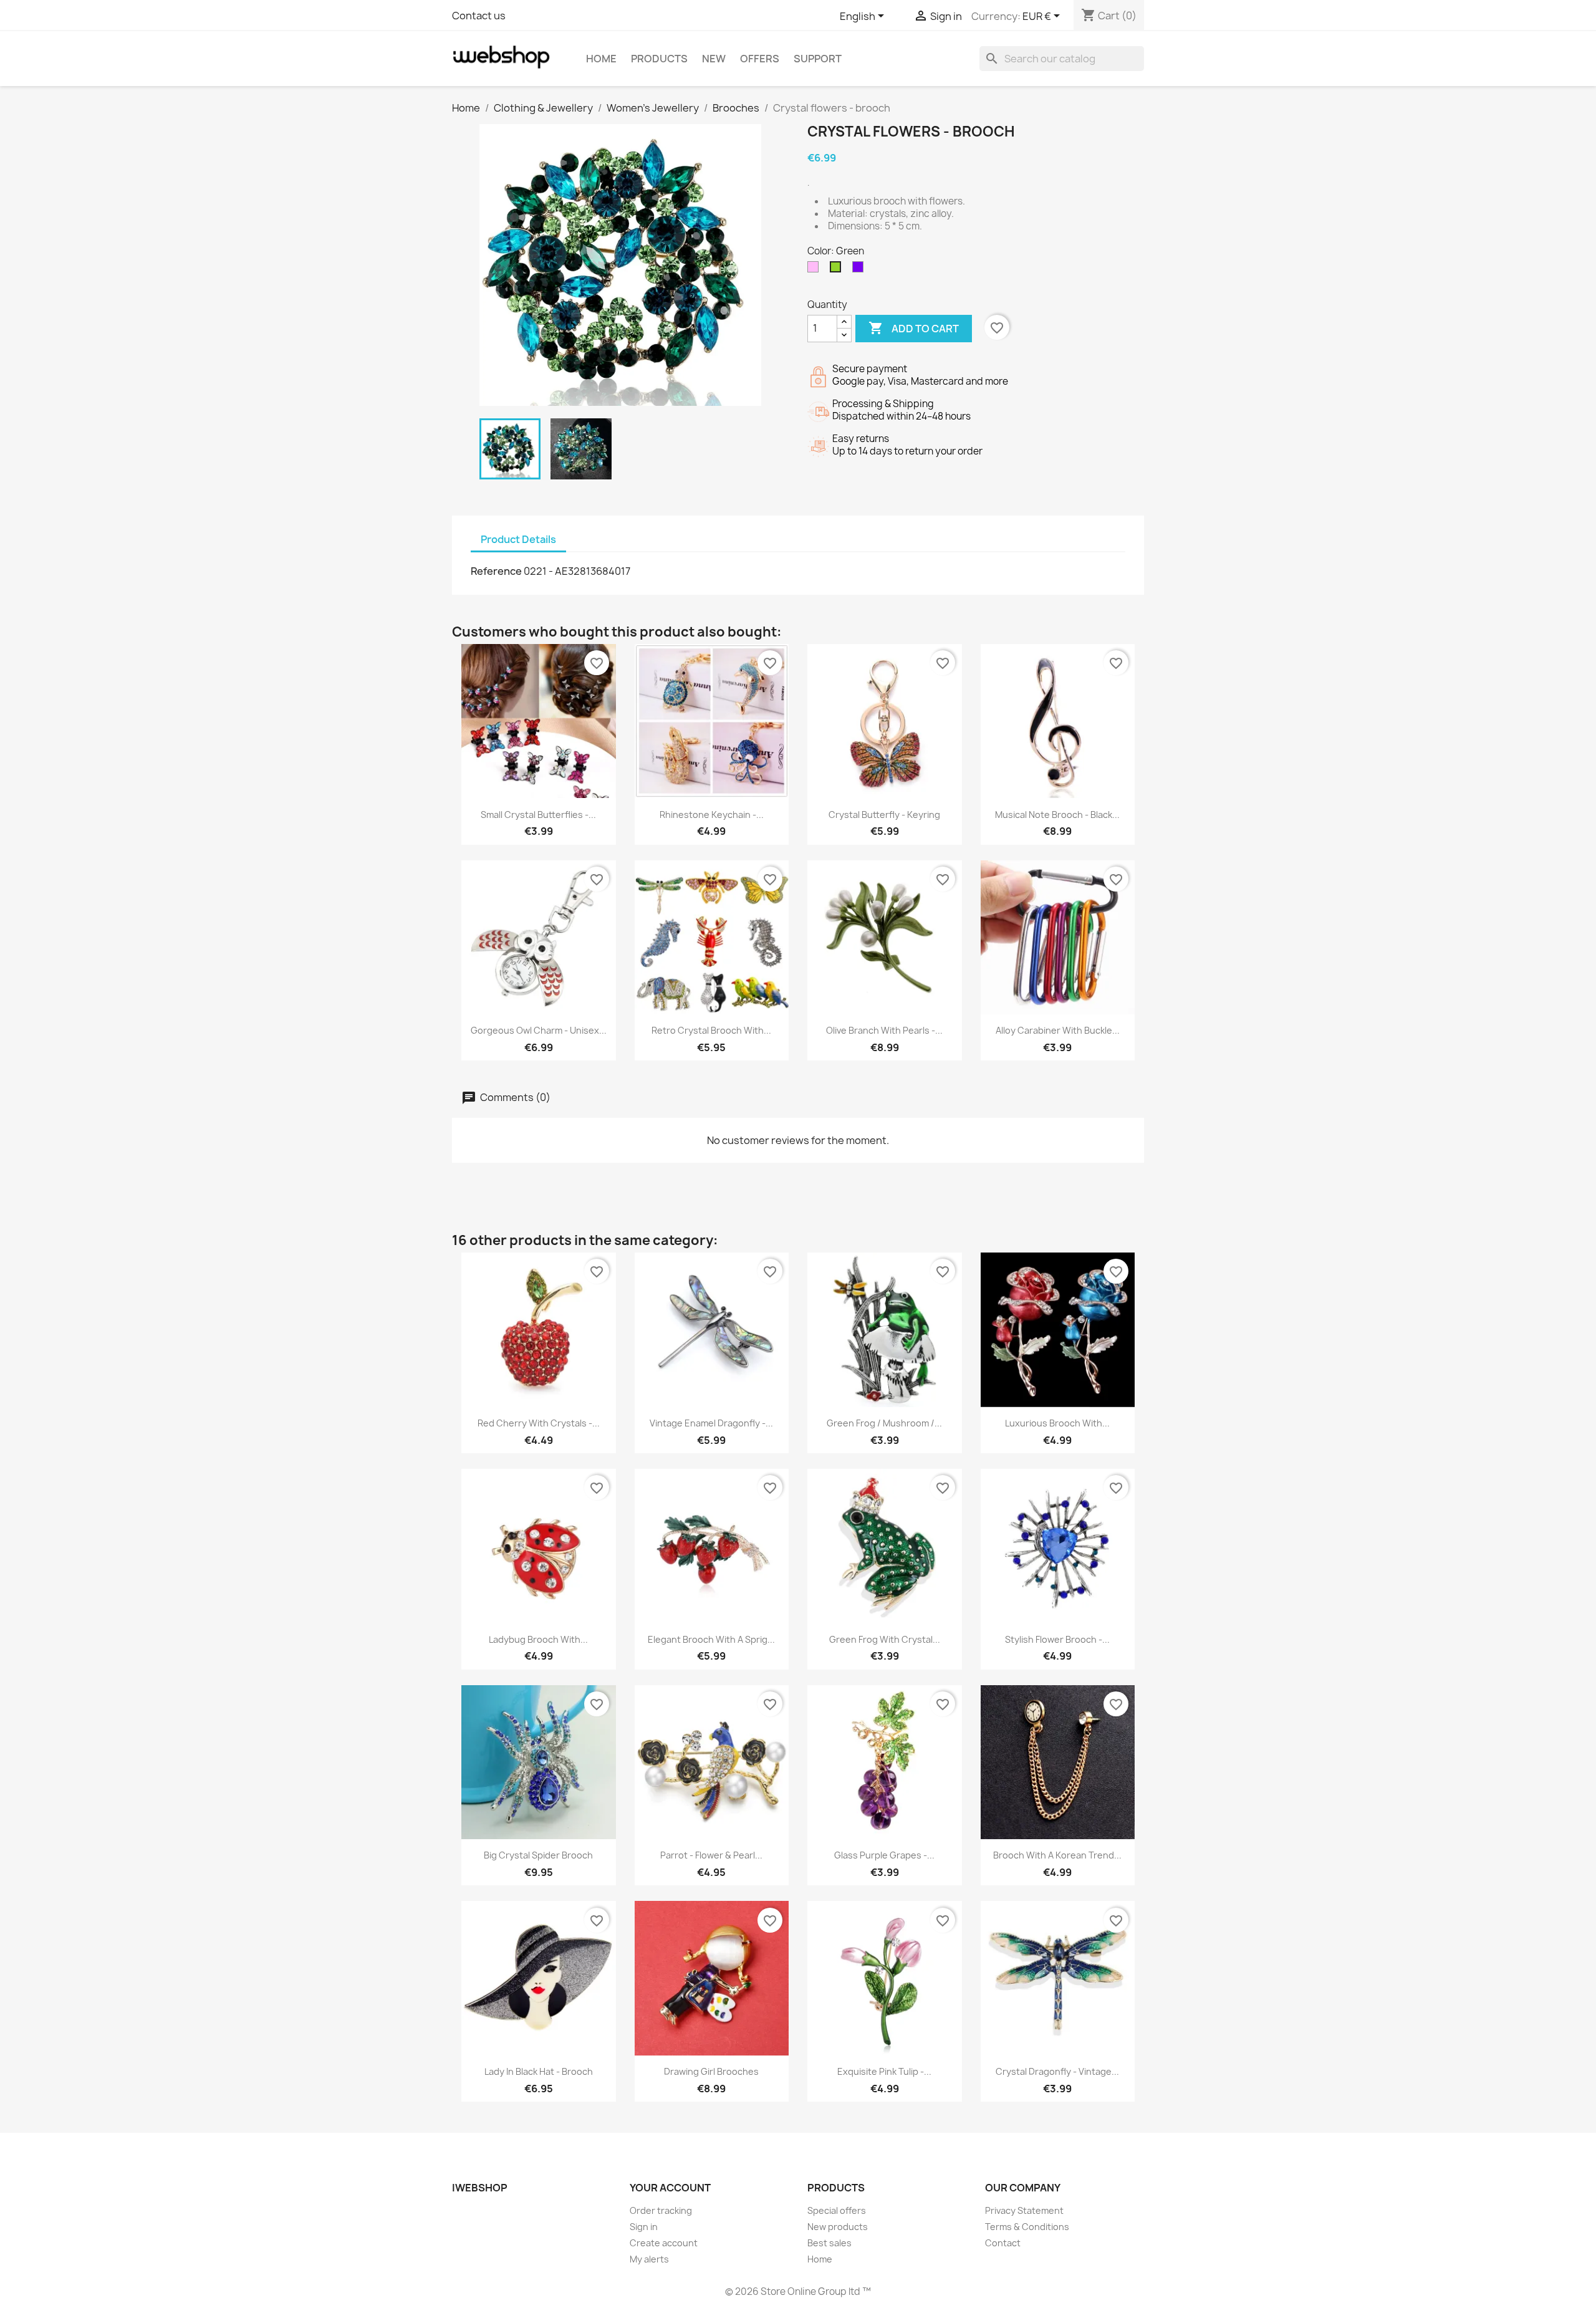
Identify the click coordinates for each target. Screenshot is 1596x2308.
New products (838, 2227)
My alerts (649, 2259)
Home (601, 59)
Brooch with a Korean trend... (1057, 1855)
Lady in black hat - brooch (539, 2071)
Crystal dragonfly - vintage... (1057, 2071)
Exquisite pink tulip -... (884, 2071)
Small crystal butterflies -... (538, 815)
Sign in (644, 2227)
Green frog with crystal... (885, 1639)
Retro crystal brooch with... (711, 1030)
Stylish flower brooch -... (1057, 1639)
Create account (664, 2243)
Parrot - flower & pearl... (711, 1855)
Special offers (837, 2210)
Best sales (829, 2243)
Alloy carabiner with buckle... (1058, 1030)
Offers (760, 59)
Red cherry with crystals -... (539, 1423)
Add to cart (914, 328)
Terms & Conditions (1027, 2227)
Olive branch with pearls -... (884, 1030)
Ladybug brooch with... (538, 1639)
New (714, 59)
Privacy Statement (1024, 2210)
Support (818, 59)
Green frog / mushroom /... (884, 1423)
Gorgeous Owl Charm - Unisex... (539, 1030)
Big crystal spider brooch (538, 1855)
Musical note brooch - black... (1057, 815)
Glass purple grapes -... (884, 1855)
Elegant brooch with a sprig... (711, 1639)
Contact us (479, 16)
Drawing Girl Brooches (711, 2071)
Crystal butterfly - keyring (884, 815)
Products (659, 59)
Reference (496, 571)
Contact (1003, 2243)
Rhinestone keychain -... (712, 815)
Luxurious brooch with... (1057, 1423)
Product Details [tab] (518, 539)
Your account (670, 2188)
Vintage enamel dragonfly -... (711, 1423)
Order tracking (661, 2210)
